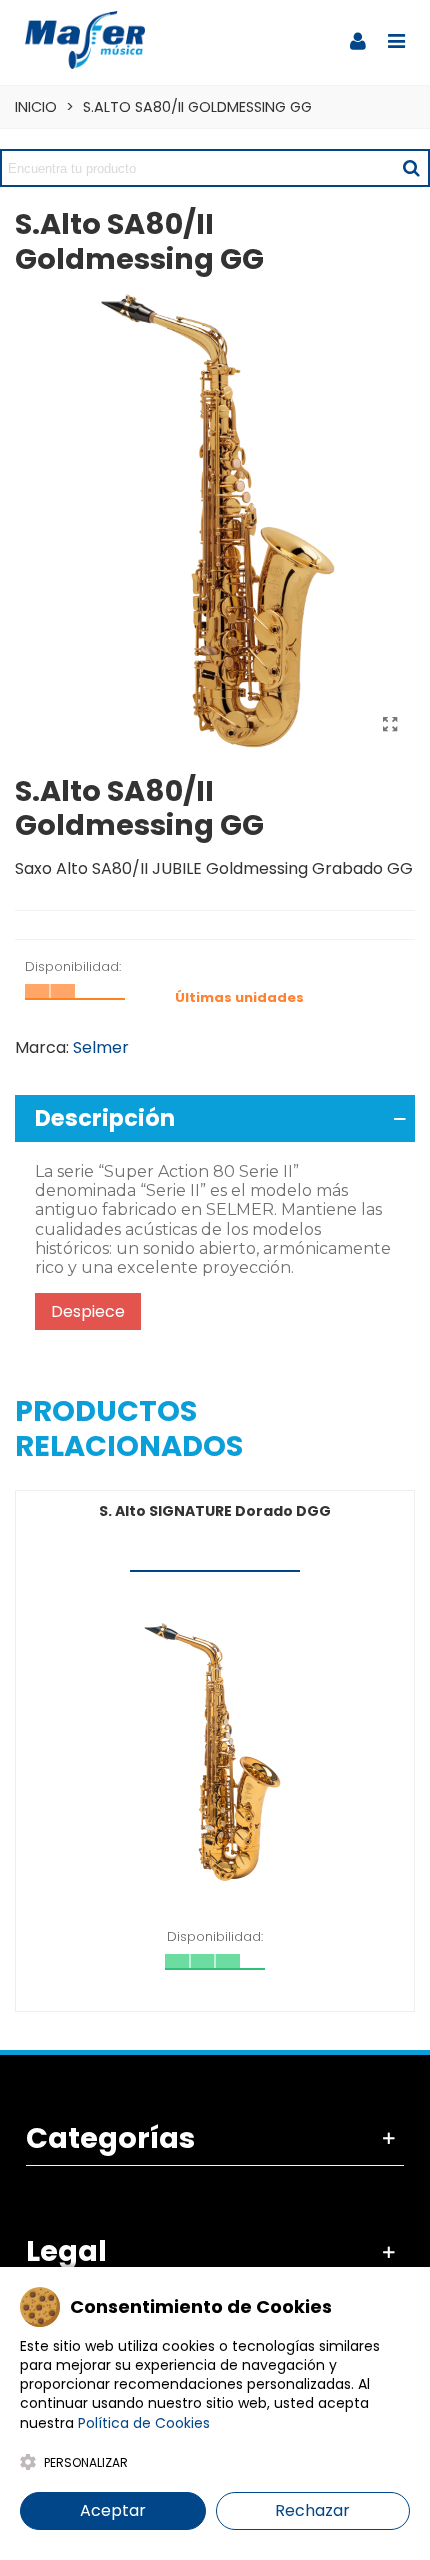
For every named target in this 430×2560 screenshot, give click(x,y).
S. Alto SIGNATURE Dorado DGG (215, 1511)
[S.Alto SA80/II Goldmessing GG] (390, 725)
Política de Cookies (144, 2423)
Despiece (88, 1311)
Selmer (101, 1047)
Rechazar (312, 2510)
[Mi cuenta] (358, 40)
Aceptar (113, 2510)
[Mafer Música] (85, 40)
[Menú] (396, 40)
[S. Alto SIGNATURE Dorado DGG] (215, 1752)
